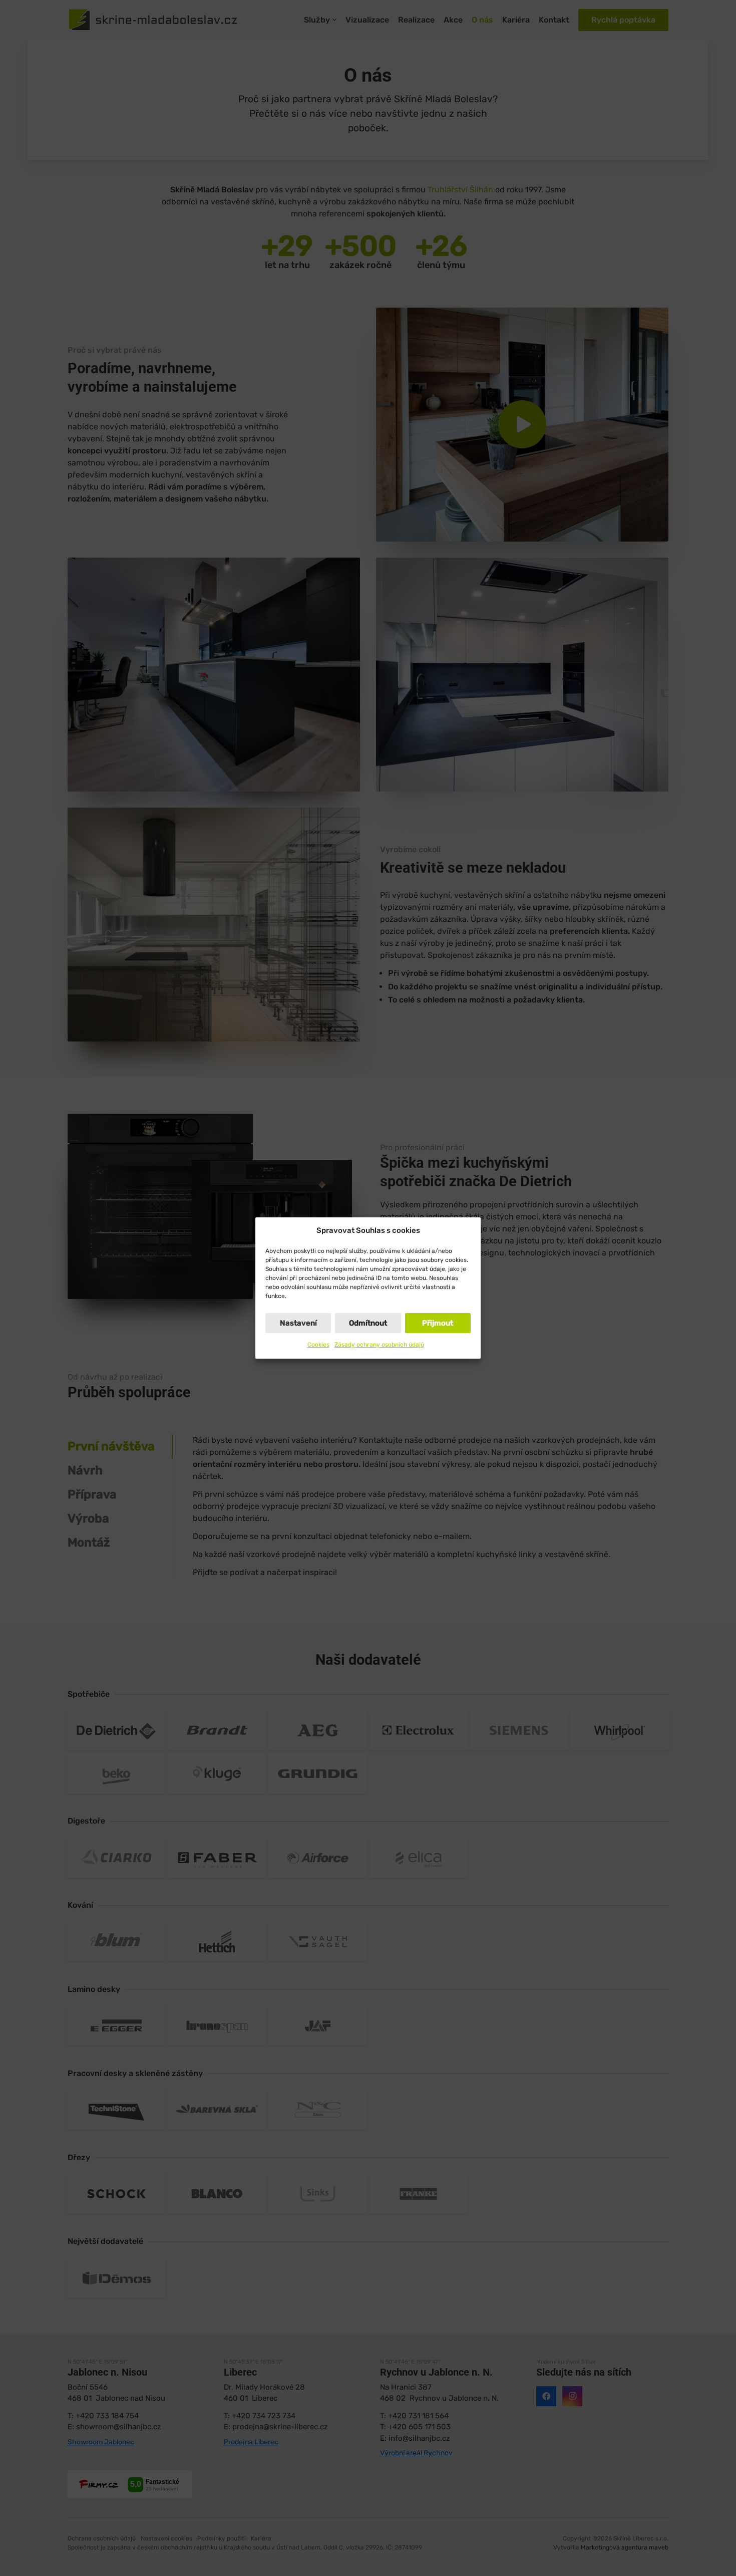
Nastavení (298, 1323)
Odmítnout (368, 1323)
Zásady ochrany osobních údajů (379, 1345)
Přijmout (438, 1323)
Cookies (318, 1345)
